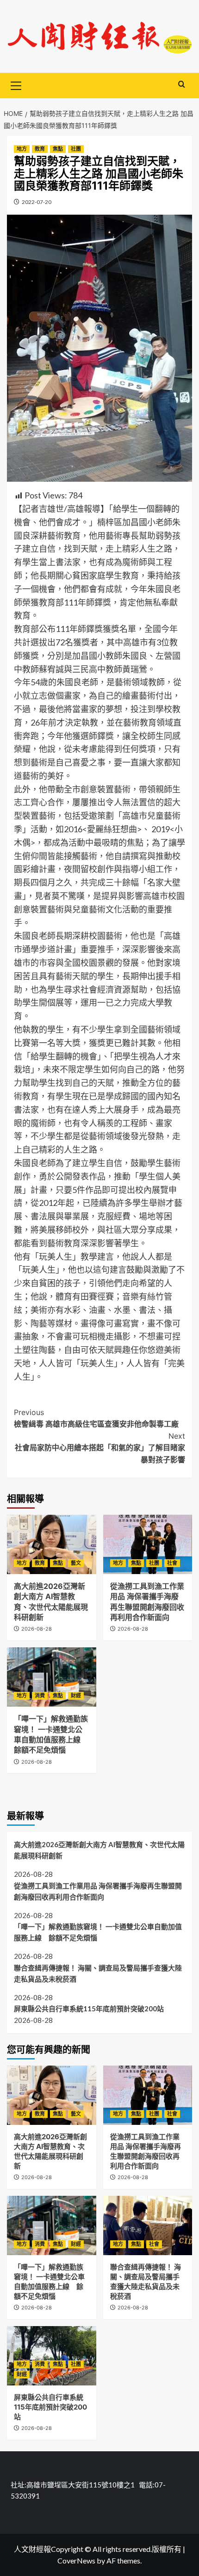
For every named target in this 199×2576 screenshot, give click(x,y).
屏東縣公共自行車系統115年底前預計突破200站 (89, 2009)
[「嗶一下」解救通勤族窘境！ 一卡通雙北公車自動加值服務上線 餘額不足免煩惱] (52, 1677)
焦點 (58, 149)
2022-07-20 (37, 202)
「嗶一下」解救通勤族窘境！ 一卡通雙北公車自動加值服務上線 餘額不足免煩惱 (98, 1932)
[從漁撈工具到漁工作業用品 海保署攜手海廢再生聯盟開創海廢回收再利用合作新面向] (148, 1544)
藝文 (76, 1563)
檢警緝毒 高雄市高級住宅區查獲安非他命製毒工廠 (96, 1418)
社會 (172, 1563)
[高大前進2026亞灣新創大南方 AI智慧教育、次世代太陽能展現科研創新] (52, 1544)
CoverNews (76, 2560)
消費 (40, 1696)
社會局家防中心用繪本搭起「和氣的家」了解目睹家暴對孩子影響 (100, 1448)
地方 (22, 149)
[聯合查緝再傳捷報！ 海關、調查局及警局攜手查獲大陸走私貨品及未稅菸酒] (148, 2225)
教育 (40, 149)
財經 (76, 1696)
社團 (76, 149)
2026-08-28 (37, 1629)
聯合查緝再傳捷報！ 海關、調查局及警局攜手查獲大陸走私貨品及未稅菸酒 (98, 1973)
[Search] (182, 85)
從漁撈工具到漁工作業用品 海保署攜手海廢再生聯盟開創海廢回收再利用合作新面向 (98, 1891)
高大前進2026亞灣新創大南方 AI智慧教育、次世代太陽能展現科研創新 (99, 1850)
